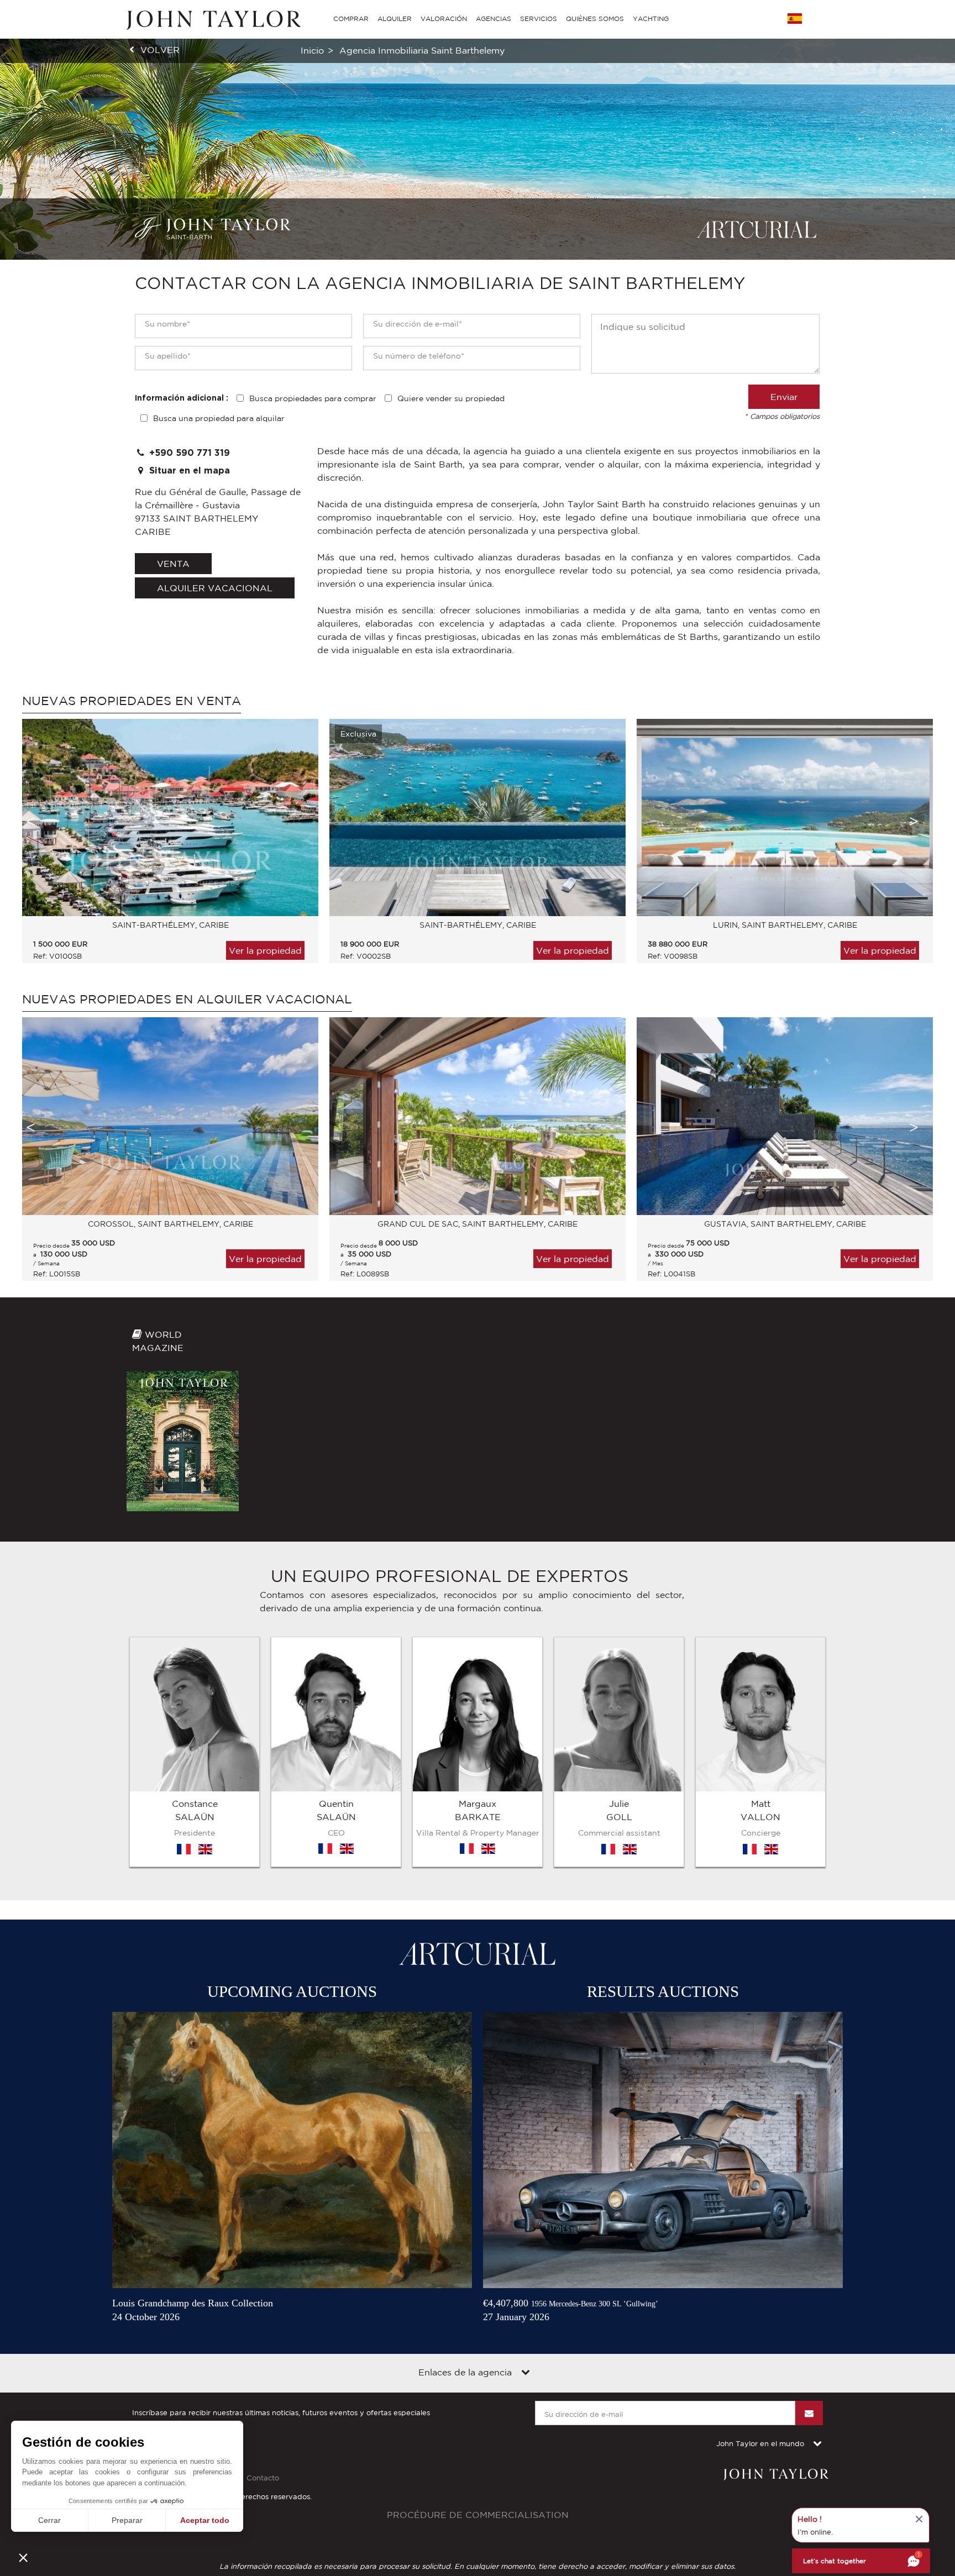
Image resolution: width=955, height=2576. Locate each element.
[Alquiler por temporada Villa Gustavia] (785, 1116)
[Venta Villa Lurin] (785, 818)
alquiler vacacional (215, 588)
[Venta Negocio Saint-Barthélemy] (170, 818)
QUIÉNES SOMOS (595, 19)
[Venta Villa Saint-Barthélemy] (478, 818)
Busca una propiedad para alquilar (219, 418)
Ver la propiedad (265, 950)
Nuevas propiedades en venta (132, 701)
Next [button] (914, 821)
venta (173, 564)
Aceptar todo (205, 2520)
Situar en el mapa (188, 471)
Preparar (127, 2520)
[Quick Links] (526, 2373)
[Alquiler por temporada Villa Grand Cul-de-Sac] (478, 1116)
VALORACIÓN (444, 19)
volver (160, 50)
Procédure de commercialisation (478, 2515)
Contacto (263, 2478)
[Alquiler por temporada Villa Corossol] (170, 1116)
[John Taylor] (212, 19)
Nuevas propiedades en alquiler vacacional (187, 999)
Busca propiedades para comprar (313, 398)
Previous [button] (30, 821)
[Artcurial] (757, 229)
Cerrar (49, 2520)
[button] (23, 2557)
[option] (165, 847)
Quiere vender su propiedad (451, 398)
